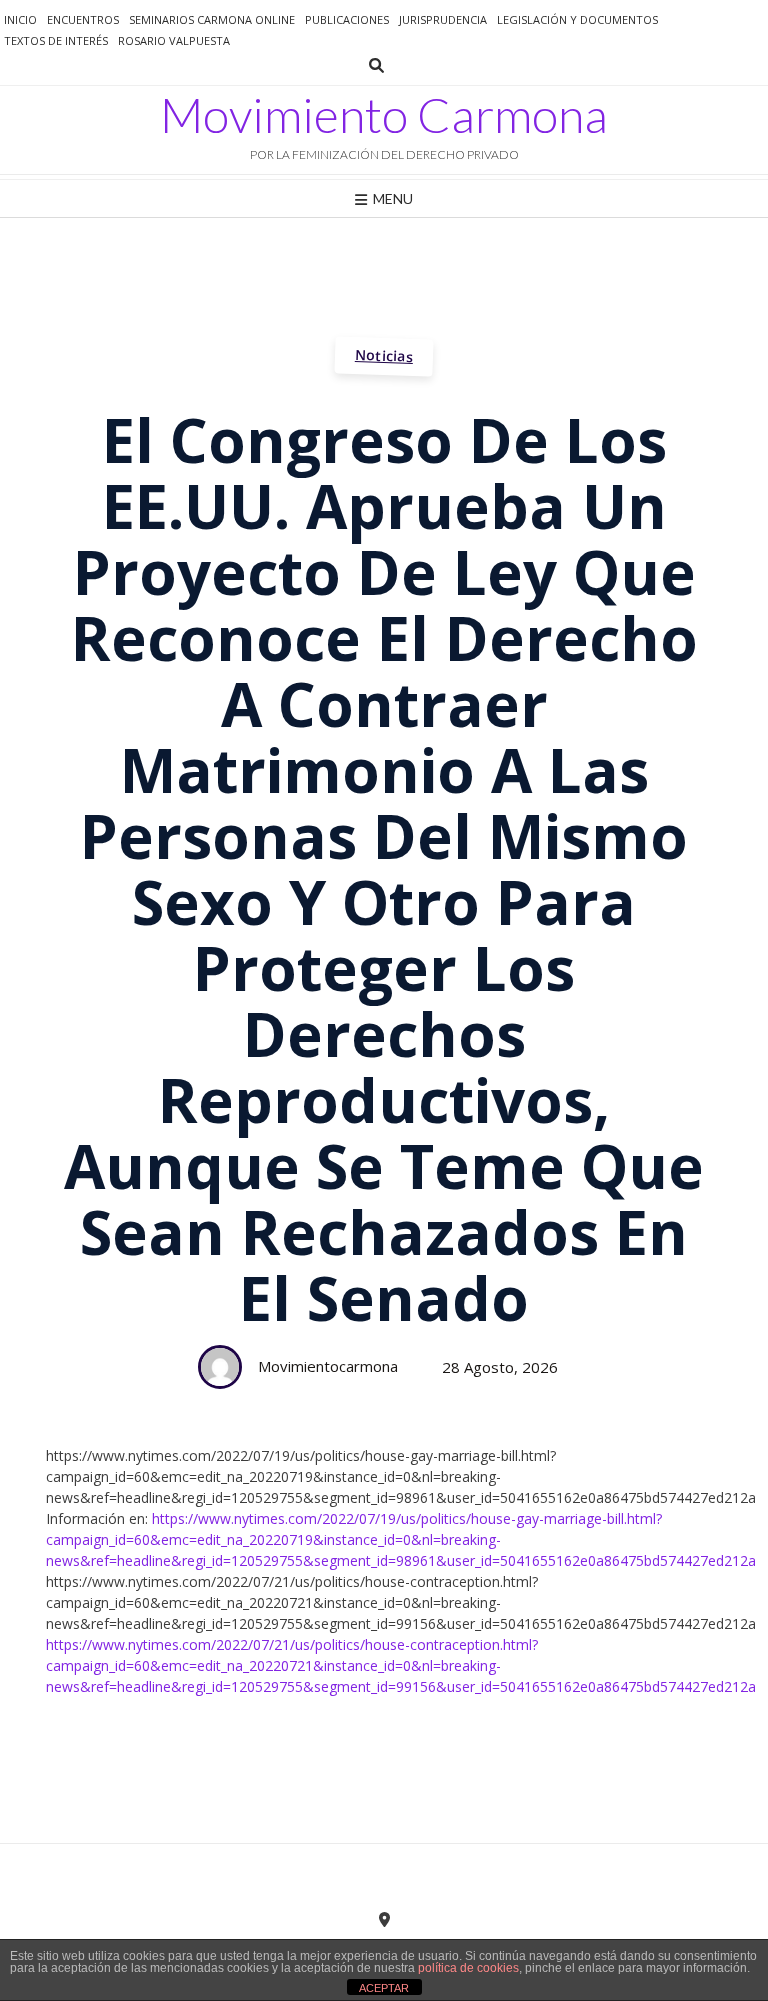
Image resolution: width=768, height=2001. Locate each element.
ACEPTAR (384, 1988)
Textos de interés (56, 40)
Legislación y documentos (577, 19)
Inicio (20, 19)
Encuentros (83, 19)
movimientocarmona (328, 1366)
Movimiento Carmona (384, 115)
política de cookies (468, 1968)
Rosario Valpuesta (174, 40)
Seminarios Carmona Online (212, 19)
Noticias (384, 355)
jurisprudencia (443, 19)
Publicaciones (347, 19)
